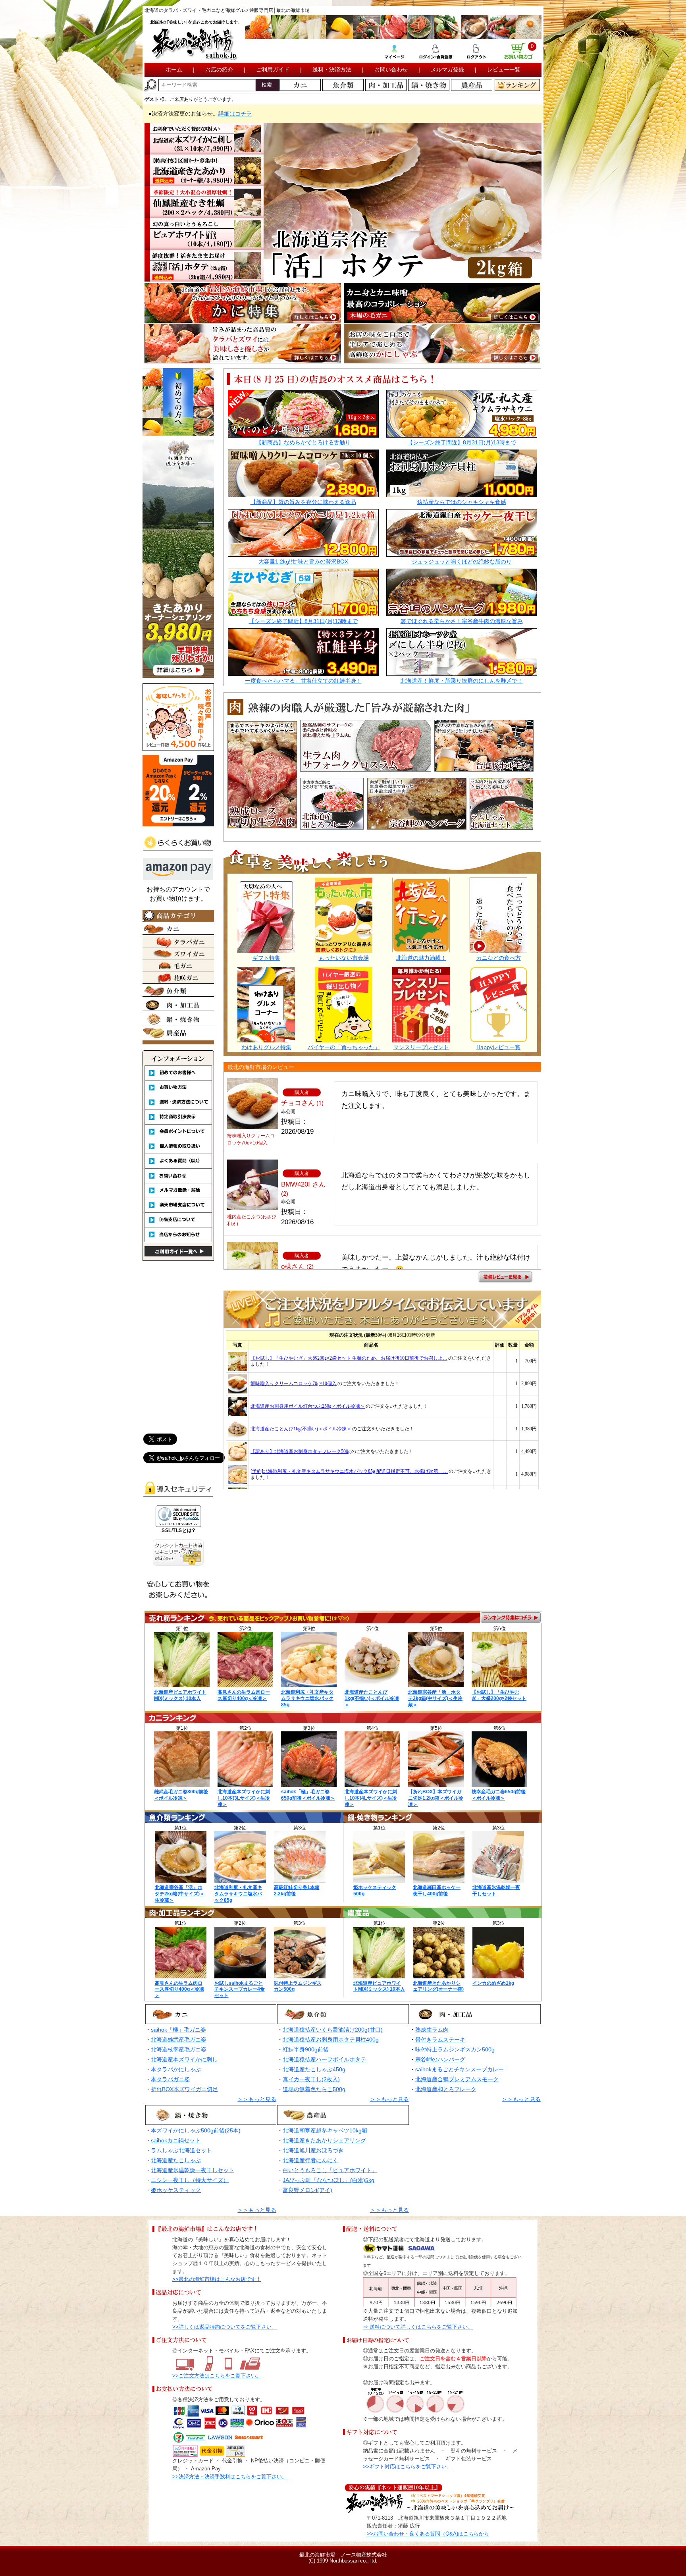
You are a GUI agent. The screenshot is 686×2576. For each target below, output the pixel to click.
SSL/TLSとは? (178, 1530)
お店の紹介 (219, 69)
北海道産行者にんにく (310, 2160)
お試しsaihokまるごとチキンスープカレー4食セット (240, 1989)
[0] (518, 56)
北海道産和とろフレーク (446, 2089)
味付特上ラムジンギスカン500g (455, 2049)
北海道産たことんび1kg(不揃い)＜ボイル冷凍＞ (372, 1698)
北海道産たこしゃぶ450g (314, 2069)
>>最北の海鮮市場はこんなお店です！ (217, 2279)
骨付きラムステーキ (440, 2040)
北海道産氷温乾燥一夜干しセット (193, 2170)
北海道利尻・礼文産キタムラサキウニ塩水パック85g (307, 1698)
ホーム (174, 69)
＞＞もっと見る (257, 2099)
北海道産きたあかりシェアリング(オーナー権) (438, 1986)
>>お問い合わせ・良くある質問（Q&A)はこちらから (428, 2534)
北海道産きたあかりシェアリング (324, 2140)
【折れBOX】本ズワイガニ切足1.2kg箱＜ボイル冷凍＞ (436, 1798)
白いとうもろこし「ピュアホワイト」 (330, 2170)
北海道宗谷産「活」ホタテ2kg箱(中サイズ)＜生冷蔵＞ (435, 1698)
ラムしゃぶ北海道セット (181, 2150)
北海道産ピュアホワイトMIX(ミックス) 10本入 (180, 1695)
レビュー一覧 (504, 69)
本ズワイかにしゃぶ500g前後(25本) (196, 2130)
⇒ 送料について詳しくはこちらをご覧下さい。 (418, 2327)
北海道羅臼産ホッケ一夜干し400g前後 (437, 1891)
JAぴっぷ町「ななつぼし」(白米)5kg (329, 2180)
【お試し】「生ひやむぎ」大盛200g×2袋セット (499, 1695)
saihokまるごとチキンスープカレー (460, 2069)
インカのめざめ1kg (493, 1983)
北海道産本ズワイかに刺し (184, 2059)
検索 (267, 85)
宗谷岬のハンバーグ (440, 2059)
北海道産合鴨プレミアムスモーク (457, 2079)
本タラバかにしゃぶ (176, 2069)
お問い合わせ (391, 69)
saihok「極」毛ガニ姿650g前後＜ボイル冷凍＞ (308, 1795)
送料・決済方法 (332, 69)
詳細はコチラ (235, 114)
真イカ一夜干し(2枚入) (311, 2079)
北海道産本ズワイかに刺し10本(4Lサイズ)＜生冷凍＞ (371, 1798)
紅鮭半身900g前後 (306, 2049)
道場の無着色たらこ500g (314, 2089)
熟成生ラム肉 (432, 2030)
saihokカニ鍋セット (176, 2140)
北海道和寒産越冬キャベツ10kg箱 (325, 2130)
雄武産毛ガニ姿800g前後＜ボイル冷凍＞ (181, 1795)
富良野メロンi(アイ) (307, 2190)
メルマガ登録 (447, 69)
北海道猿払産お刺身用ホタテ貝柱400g (331, 2040)
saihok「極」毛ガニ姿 (178, 2030)
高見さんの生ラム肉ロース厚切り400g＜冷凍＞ (244, 1695)
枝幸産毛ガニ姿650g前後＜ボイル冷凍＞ (499, 1795)
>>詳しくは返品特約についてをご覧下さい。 (224, 2327)
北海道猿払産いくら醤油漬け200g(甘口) (333, 2030)
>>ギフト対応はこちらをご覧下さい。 (407, 2467)
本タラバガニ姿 (170, 2079)
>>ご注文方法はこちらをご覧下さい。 (217, 2376)
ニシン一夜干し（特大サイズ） (190, 2180)
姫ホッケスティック (176, 2190)
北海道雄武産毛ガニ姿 (179, 2040)
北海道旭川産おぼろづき (313, 2150)
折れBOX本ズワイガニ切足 (184, 2089)
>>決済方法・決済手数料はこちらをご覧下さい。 (230, 2477)
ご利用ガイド (273, 69)
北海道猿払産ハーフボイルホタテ (324, 2059)
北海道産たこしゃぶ (176, 2160)
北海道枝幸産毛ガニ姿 (179, 2049)
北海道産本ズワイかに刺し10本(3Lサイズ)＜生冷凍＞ (244, 1798)
